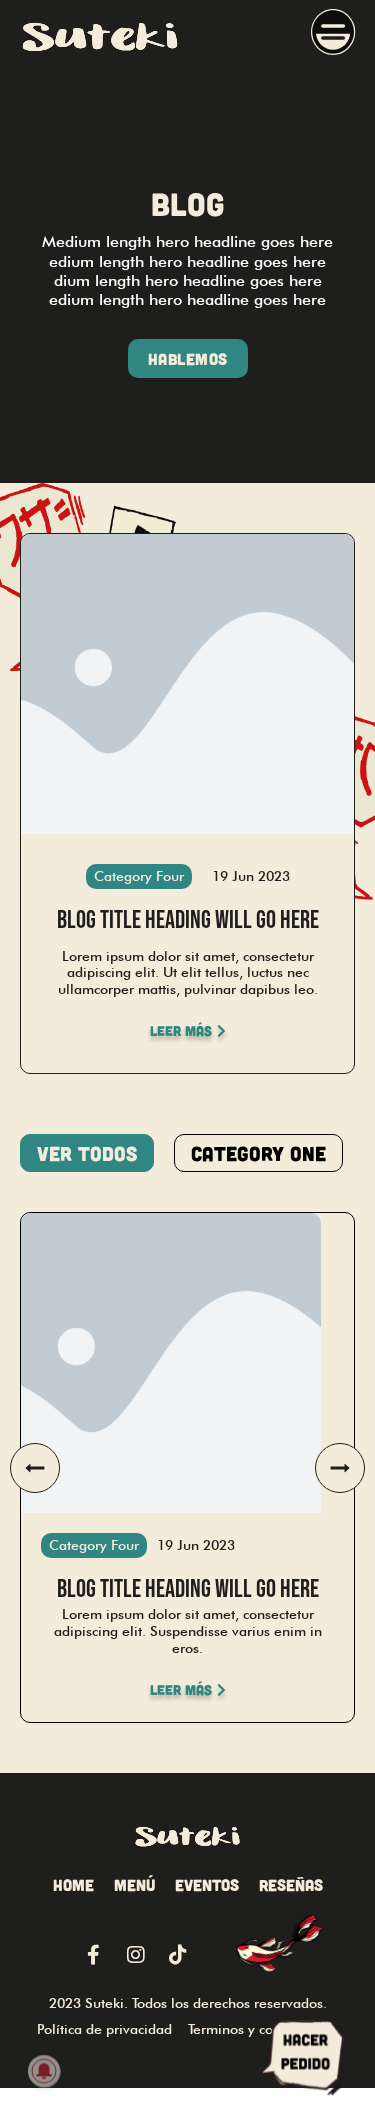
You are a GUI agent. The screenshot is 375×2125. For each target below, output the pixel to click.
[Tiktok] (178, 1955)
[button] (35, 1468)
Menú (134, 1884)
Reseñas (291, 1884)
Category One (258, 1153)
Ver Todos (87, 1153)
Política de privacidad (104, 2029)
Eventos (207, 1884)
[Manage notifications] (44, 2071)
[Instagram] (136, 1955)
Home (73, 1884)
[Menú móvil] (334, 36)
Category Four (139, 876)
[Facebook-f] (94, 1955)
